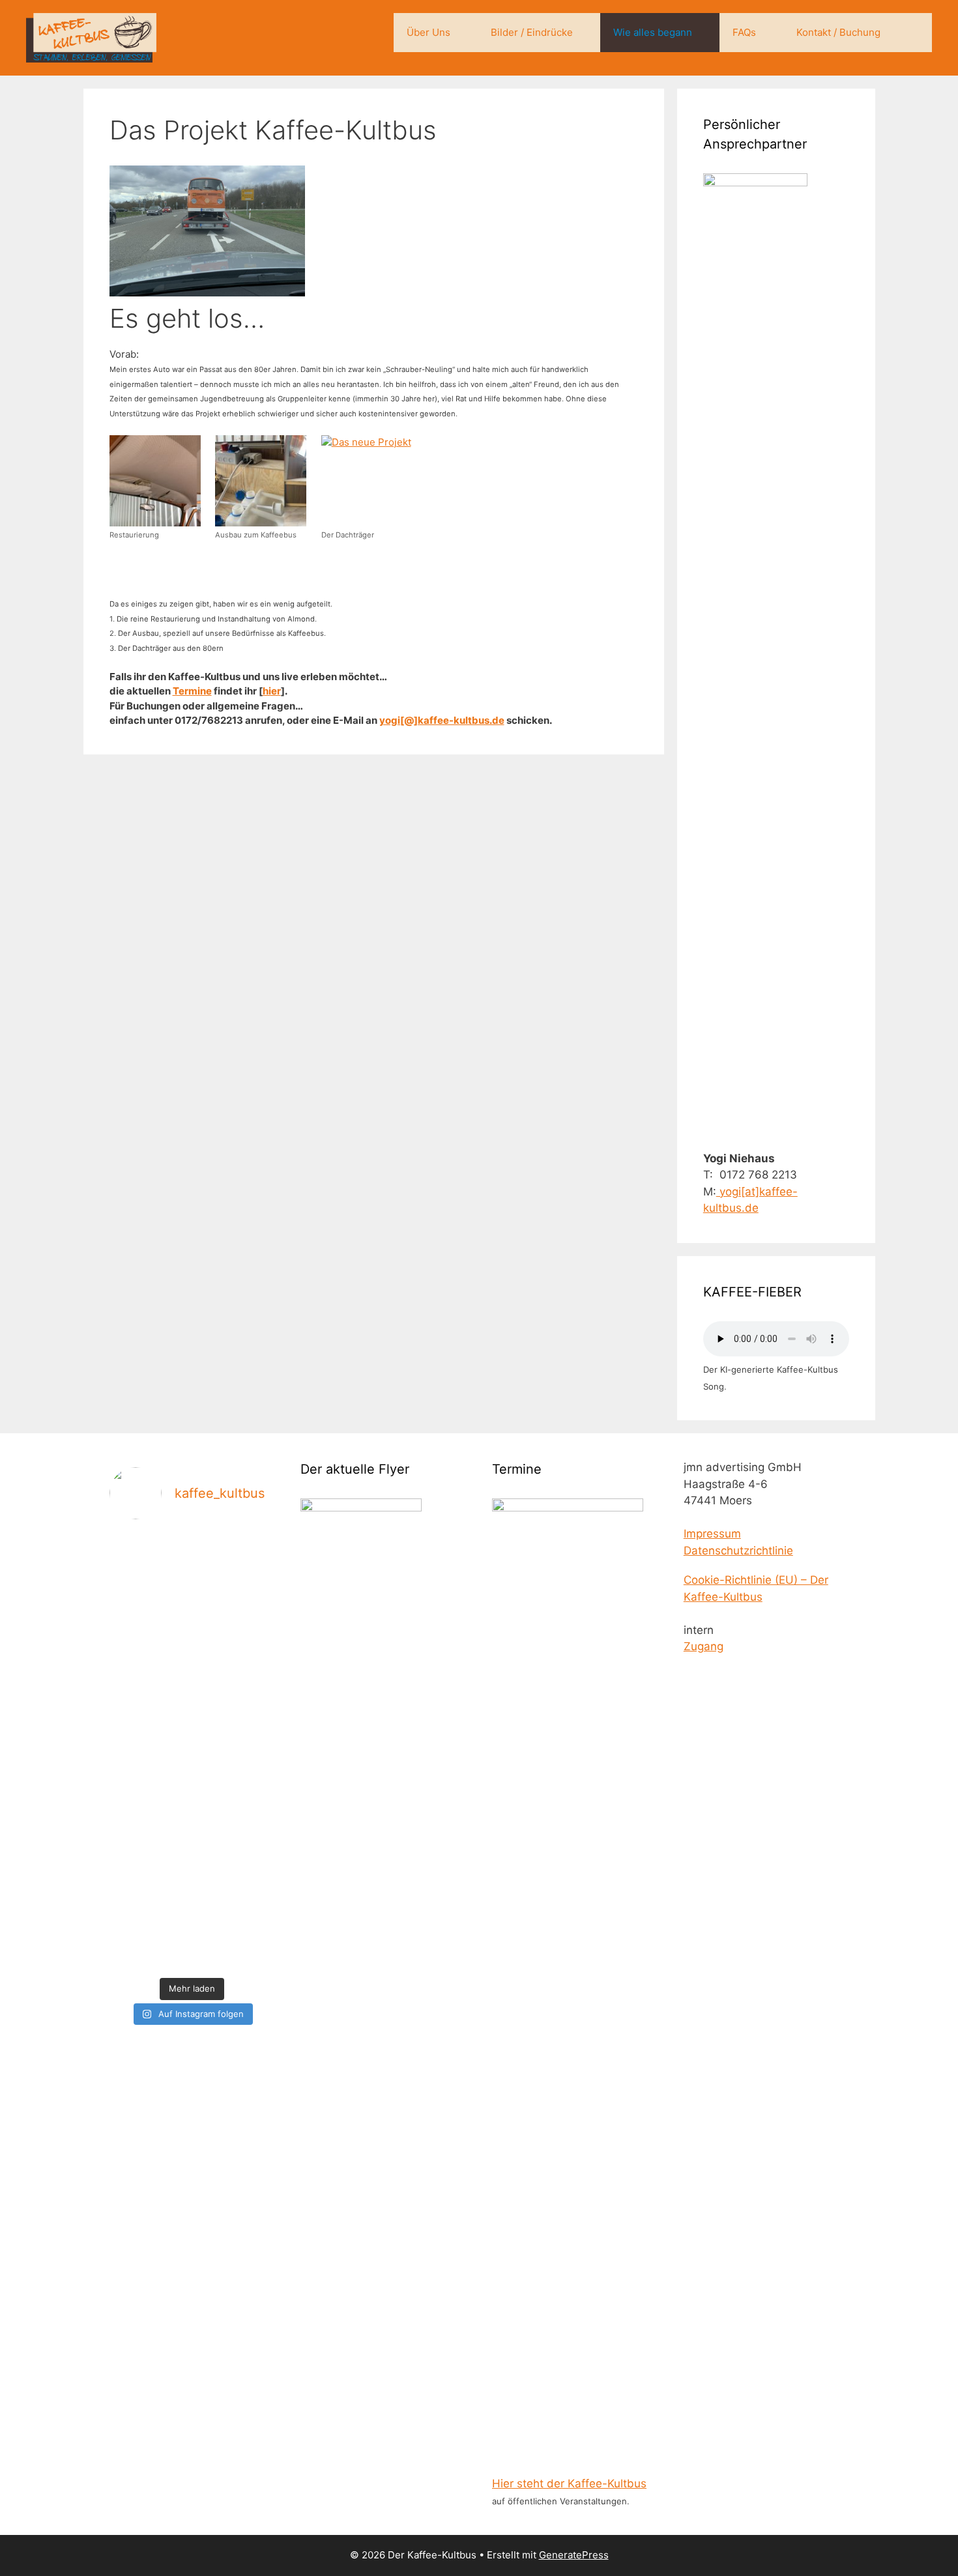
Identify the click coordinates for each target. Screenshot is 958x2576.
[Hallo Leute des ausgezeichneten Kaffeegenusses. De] (170, 1731)
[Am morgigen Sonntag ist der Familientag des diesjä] (213, 1751)
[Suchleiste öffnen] (913, 33)
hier (272, 691)
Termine (192, 691)
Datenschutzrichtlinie (738, 1551)
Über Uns (428, 32)
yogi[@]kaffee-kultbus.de (442, 720)
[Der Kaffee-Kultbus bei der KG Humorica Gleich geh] (256, 1651)
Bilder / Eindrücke (532, 32)
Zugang (704, 1646)
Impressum (712, 1534)
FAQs (744, 32)
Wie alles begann (653, 32)
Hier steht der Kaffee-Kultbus (569, 2483)
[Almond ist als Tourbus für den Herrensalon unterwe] (128, 1715)
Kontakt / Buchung (838, 32)
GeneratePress (574, 2555)
